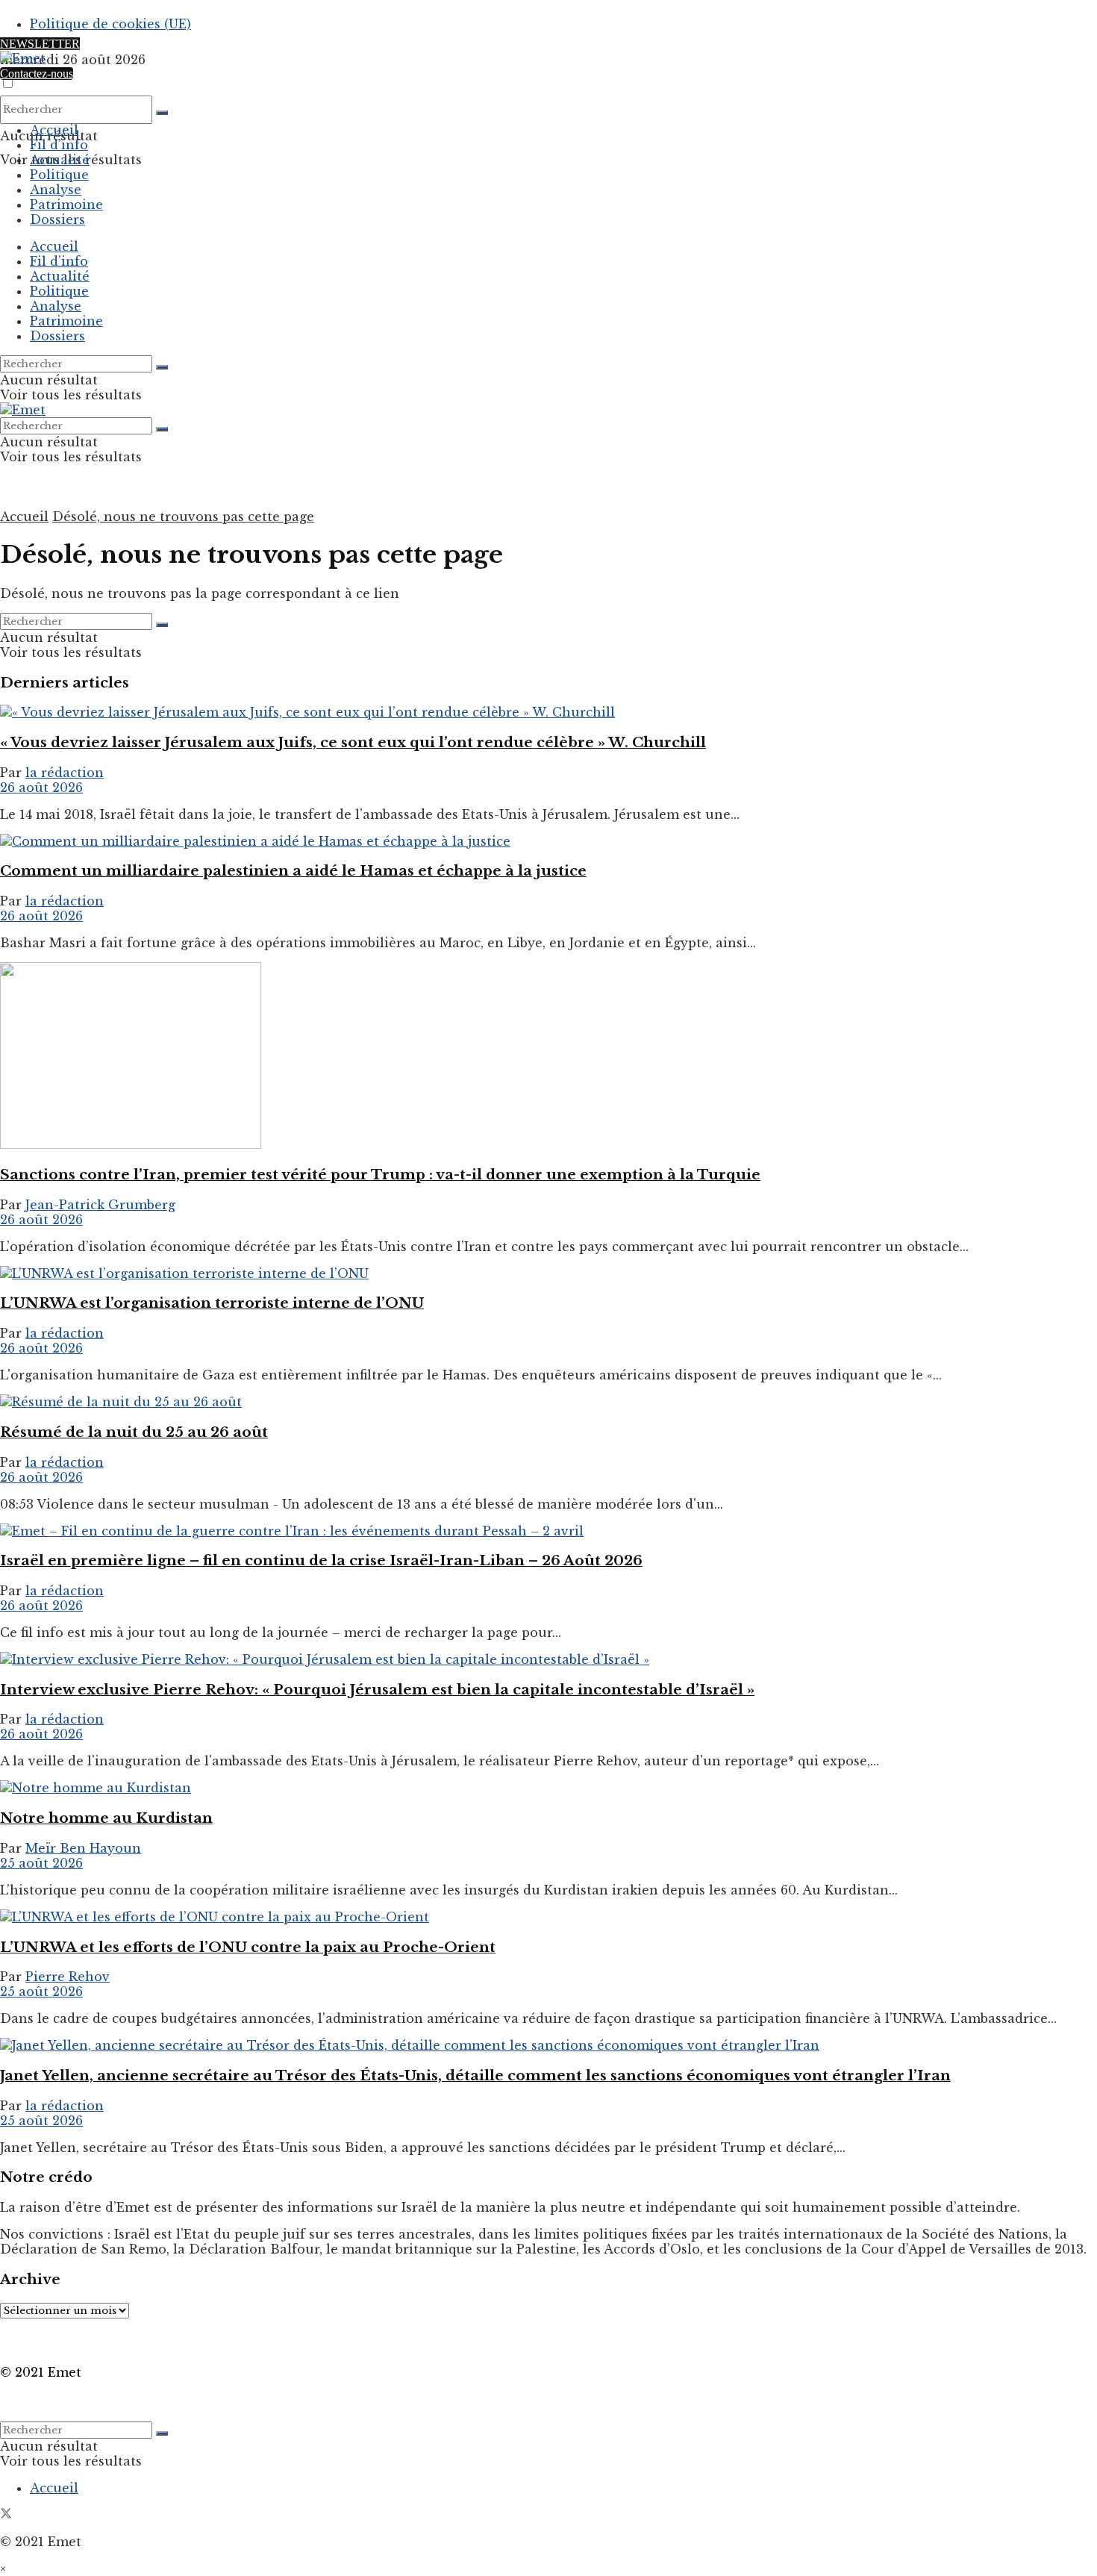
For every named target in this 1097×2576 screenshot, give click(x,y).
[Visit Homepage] (23, 58)
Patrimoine (66, 205)
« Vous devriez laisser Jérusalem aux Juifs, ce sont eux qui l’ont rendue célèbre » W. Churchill (353, 742)
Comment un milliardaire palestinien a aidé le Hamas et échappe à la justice (293, 871)
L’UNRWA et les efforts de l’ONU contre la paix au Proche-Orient (248, 1947)
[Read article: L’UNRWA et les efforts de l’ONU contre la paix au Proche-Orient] (548, 1917)
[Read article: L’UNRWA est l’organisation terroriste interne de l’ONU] (548, 1273)
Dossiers (57, 219)
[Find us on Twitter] (6, 2515)
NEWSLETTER (40, 44)
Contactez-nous (37, 74)
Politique (59, 175)
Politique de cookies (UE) (110, 24)
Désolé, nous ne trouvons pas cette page (183, 517)
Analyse (56, 190)
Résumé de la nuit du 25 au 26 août (134, 1432)
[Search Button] (162, 113)
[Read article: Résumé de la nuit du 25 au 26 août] (548, 1402)
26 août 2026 (41, 788)
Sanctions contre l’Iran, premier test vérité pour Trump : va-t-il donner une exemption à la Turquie (380, 1175)
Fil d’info (59, 145)
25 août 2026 (41, 1863)
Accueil (54, 130)
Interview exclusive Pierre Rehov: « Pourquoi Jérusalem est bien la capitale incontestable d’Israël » (377, 1690)
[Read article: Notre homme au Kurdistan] (548, 1788)
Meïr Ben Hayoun (83, 1848)
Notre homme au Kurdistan (106, 1818)
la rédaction (65, 773)
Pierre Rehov (68, 1977)
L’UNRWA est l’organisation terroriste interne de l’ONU (212, 1303)
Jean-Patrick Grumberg (100, 1205)
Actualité (60, 160)
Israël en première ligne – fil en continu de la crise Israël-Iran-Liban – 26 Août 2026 (321, 1560)
